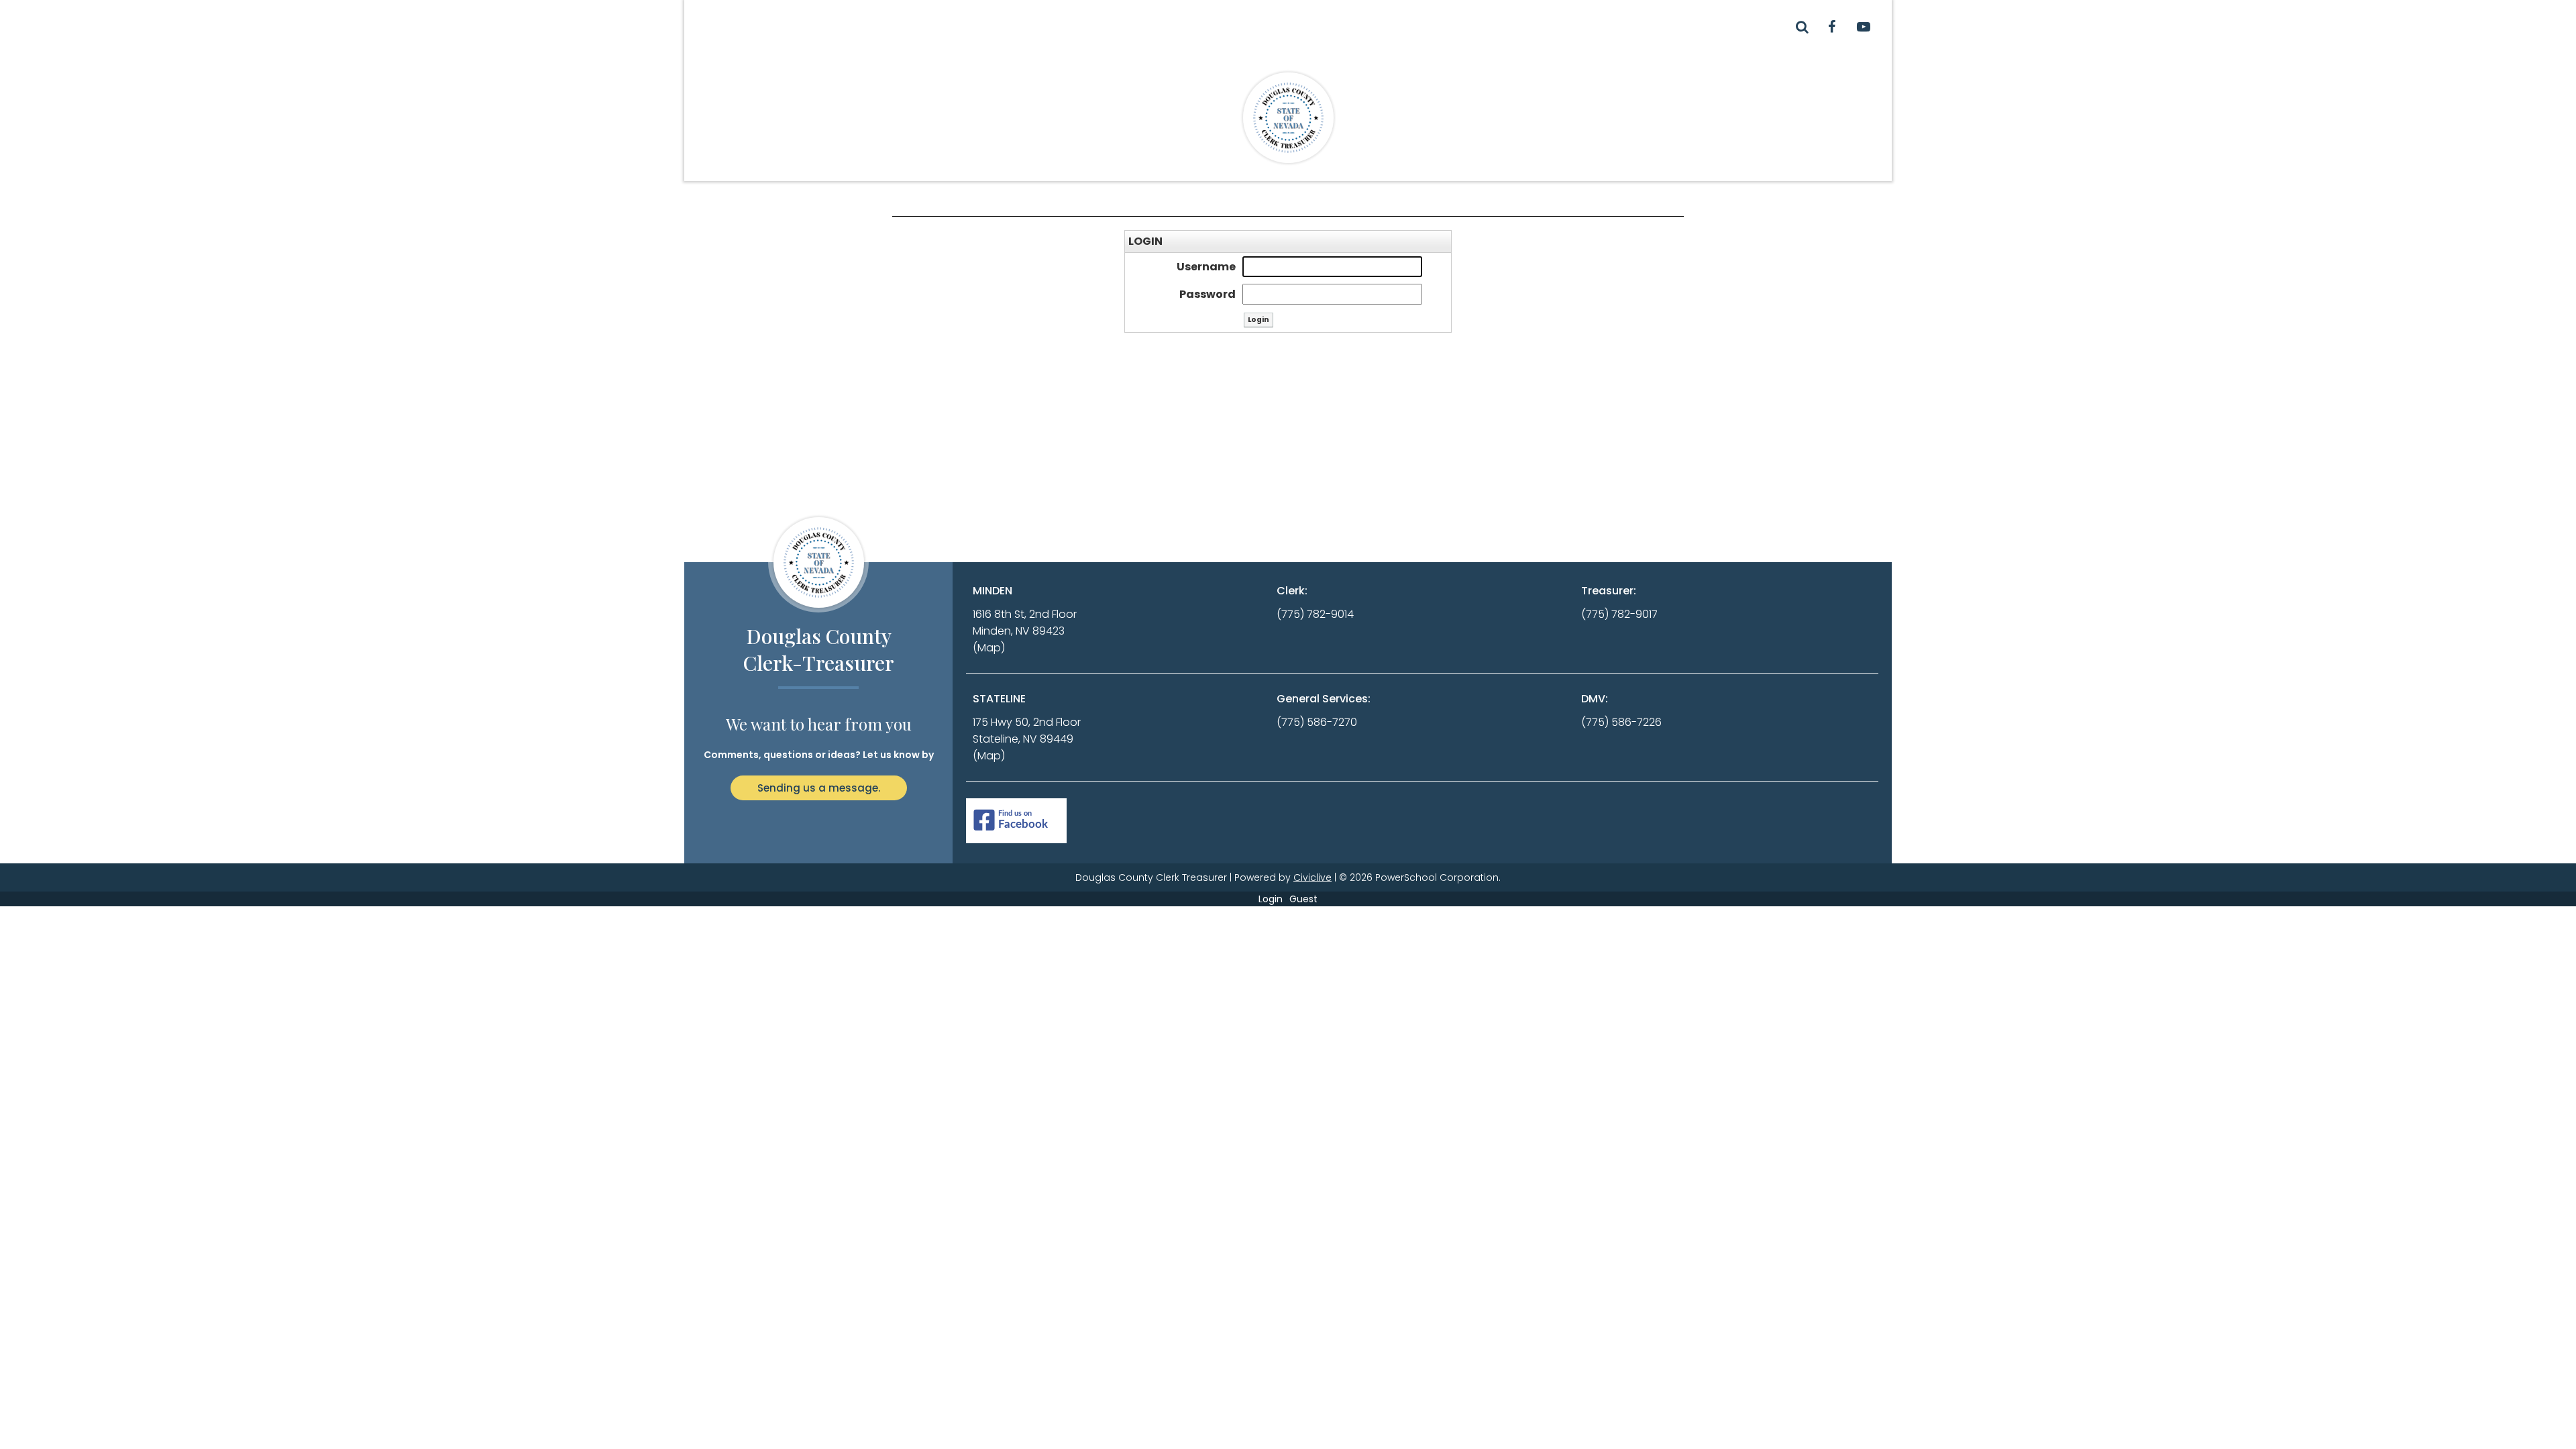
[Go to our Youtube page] (1864, 27)
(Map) (989, 648)
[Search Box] (1802, 27)
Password (1207, 294)
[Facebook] (1016, 821)
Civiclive (1312, 877)
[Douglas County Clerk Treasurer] (1288, 117)
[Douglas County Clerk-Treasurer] (818, 562)
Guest (1303, 899)
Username (1206, 267)
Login (1271, 899)
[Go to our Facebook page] (1831, 27)
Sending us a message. (819, 788)
